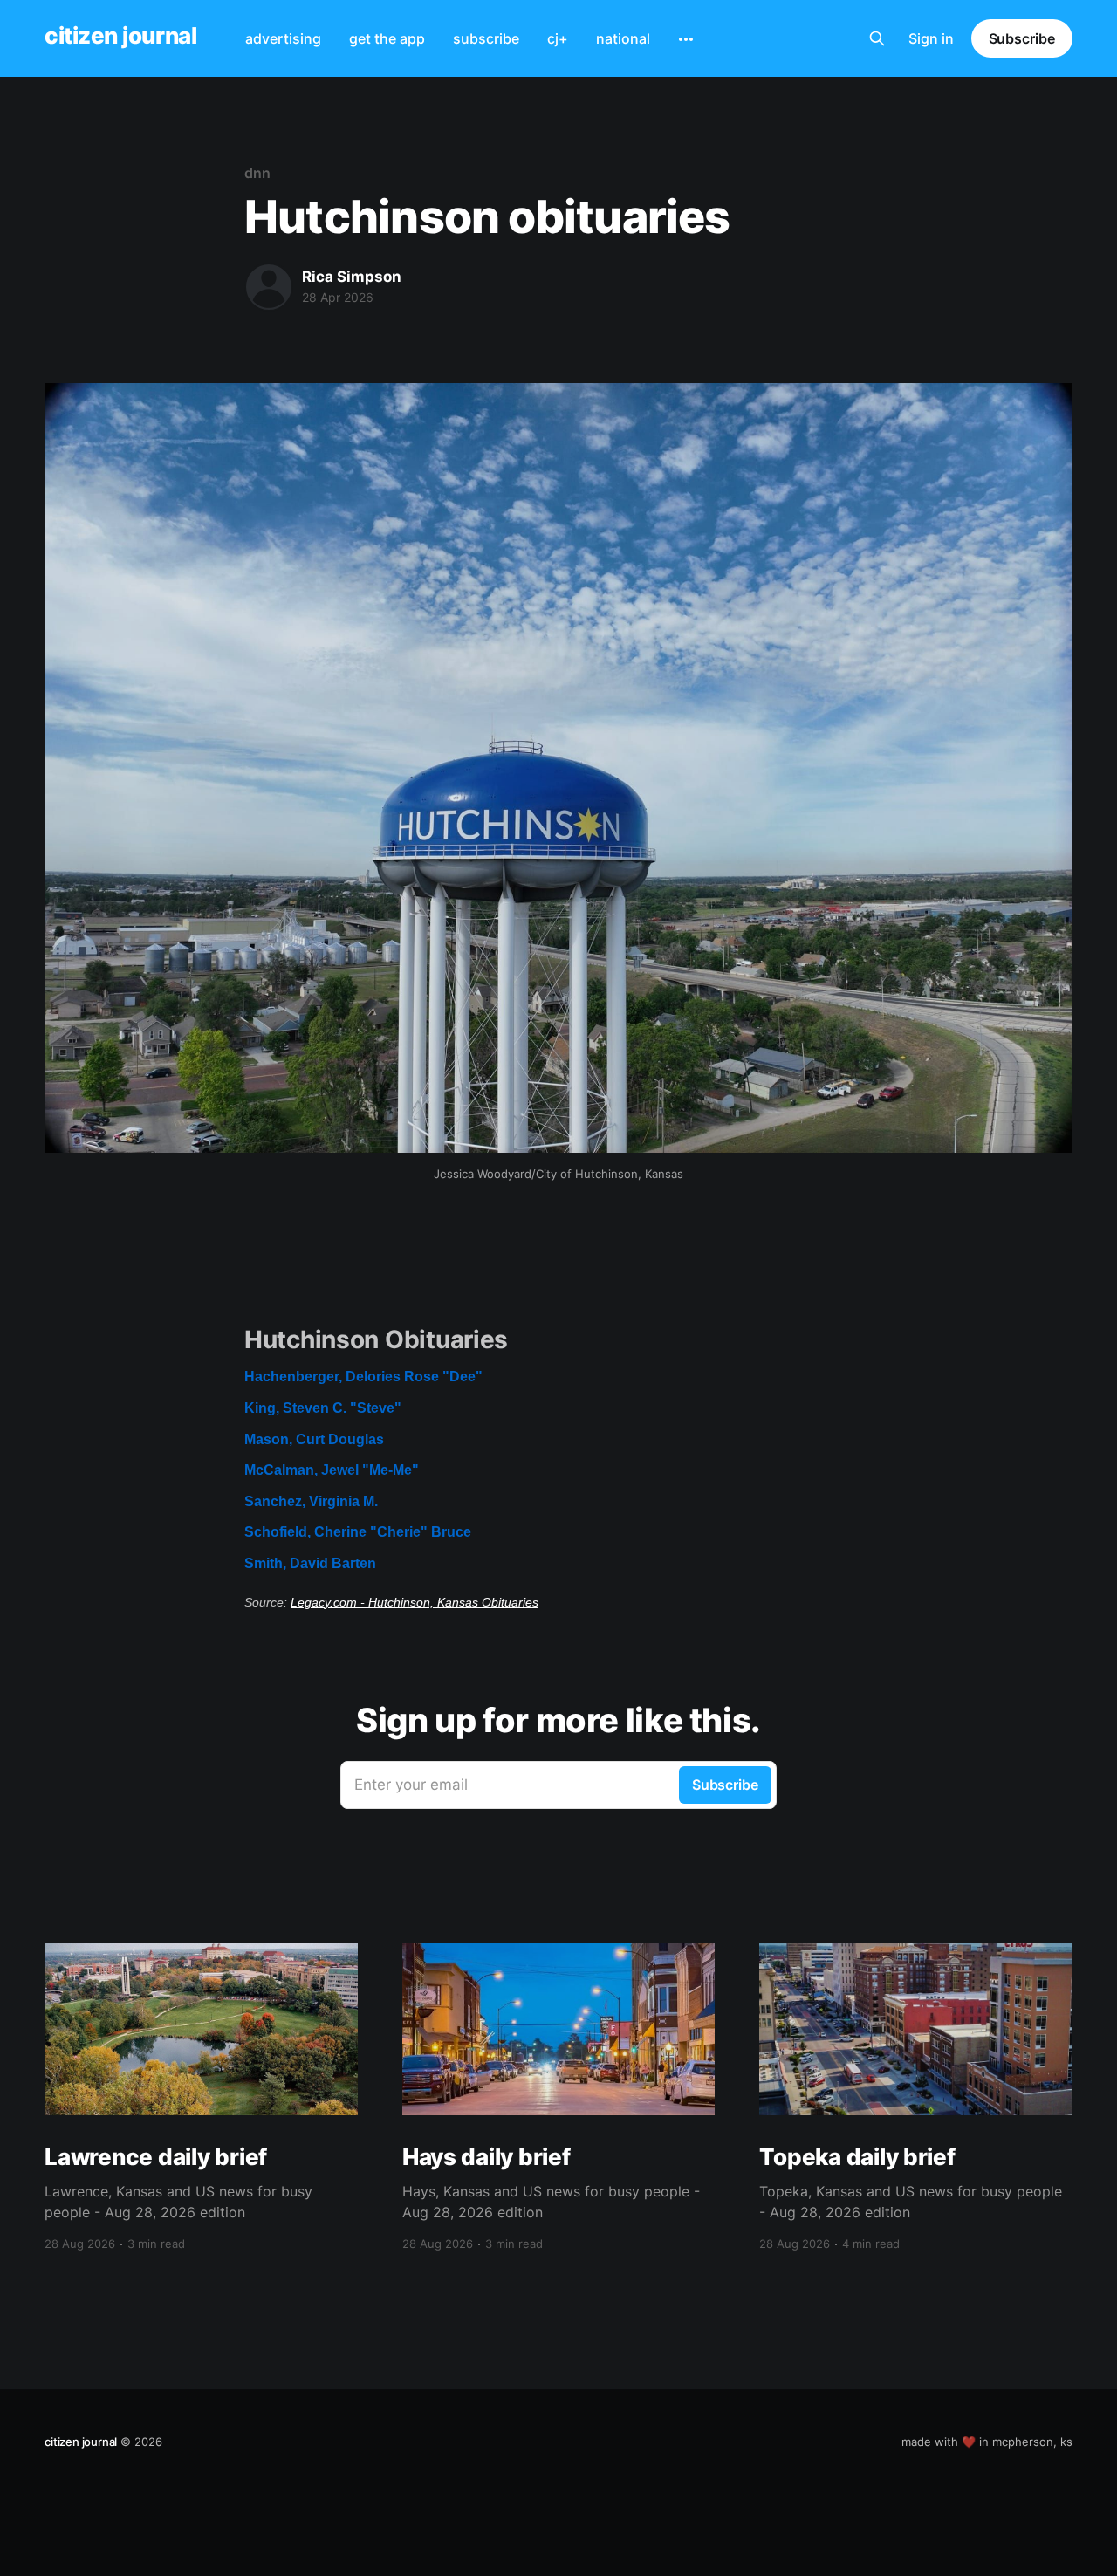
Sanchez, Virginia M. (311, 1501)
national (623, 38)
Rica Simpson (352, 277)
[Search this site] (877, 38)
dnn (257, 173)
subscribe (486, 38)
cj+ (558, 38)
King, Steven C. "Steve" (323, 1408)
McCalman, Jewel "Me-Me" (332, 1470)
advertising (283, 38)
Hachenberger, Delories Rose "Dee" (363, 1377)
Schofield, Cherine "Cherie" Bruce (358, 1532)
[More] (686, 39)
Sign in (931, 38)
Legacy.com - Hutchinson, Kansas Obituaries (415, 1602)
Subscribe (1022, 38)
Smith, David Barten (310, 1563)
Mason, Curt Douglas (314, 1439)
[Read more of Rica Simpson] (269, 287)
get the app (387, 38)
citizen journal (120, 36)
